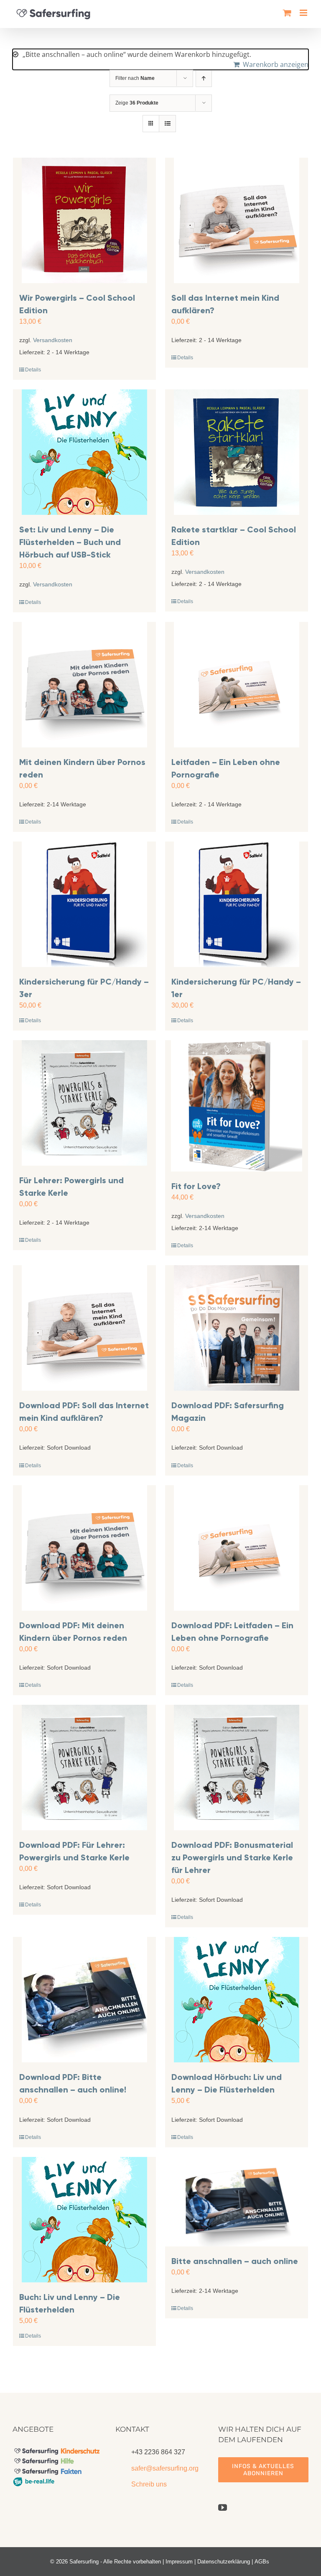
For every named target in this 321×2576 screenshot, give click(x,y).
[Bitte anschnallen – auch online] (237, 2202)
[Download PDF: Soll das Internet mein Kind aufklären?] (84, 1328)
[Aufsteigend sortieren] (204, 78)
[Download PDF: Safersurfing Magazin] (237, 1328)
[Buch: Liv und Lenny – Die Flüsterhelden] (84, 2220)
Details (33, 370)
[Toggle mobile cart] (287, 13)
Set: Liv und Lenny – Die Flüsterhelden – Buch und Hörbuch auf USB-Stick (70, 542)
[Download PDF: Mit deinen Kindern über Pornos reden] (84, 1548)
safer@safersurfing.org (165, 2468)
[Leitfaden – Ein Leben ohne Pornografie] (237, 685)
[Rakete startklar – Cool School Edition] (237, 452)
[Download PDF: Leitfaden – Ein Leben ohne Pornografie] (237, 1548)
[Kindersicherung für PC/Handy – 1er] (237, 904)
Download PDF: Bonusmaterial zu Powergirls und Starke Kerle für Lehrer (232, 1857)
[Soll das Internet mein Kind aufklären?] (237, 220)
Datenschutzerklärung (224, 2562)
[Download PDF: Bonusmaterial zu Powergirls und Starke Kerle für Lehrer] (237, 1768)
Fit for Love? (196, 1186)
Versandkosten (53, 340)
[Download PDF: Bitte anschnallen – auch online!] (84, 2000)
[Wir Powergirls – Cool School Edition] (84, 220)
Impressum (179, 2562)
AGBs (262, 2562)
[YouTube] (223, 2508)
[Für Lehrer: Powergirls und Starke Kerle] (84, 1103)
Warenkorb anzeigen (276, 64)
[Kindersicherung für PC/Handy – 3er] (84, 904)
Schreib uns (149, 2484)
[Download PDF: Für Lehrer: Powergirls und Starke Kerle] (84, 1768)
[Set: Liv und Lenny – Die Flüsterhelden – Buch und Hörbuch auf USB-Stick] (84, 452)
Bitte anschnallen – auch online (235, 2261)
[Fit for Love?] (237, 1106)
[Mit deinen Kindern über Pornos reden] (84, 685)
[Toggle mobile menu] (304, 13)
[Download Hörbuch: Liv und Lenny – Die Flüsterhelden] (237, 2000)
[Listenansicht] (167, 124)
